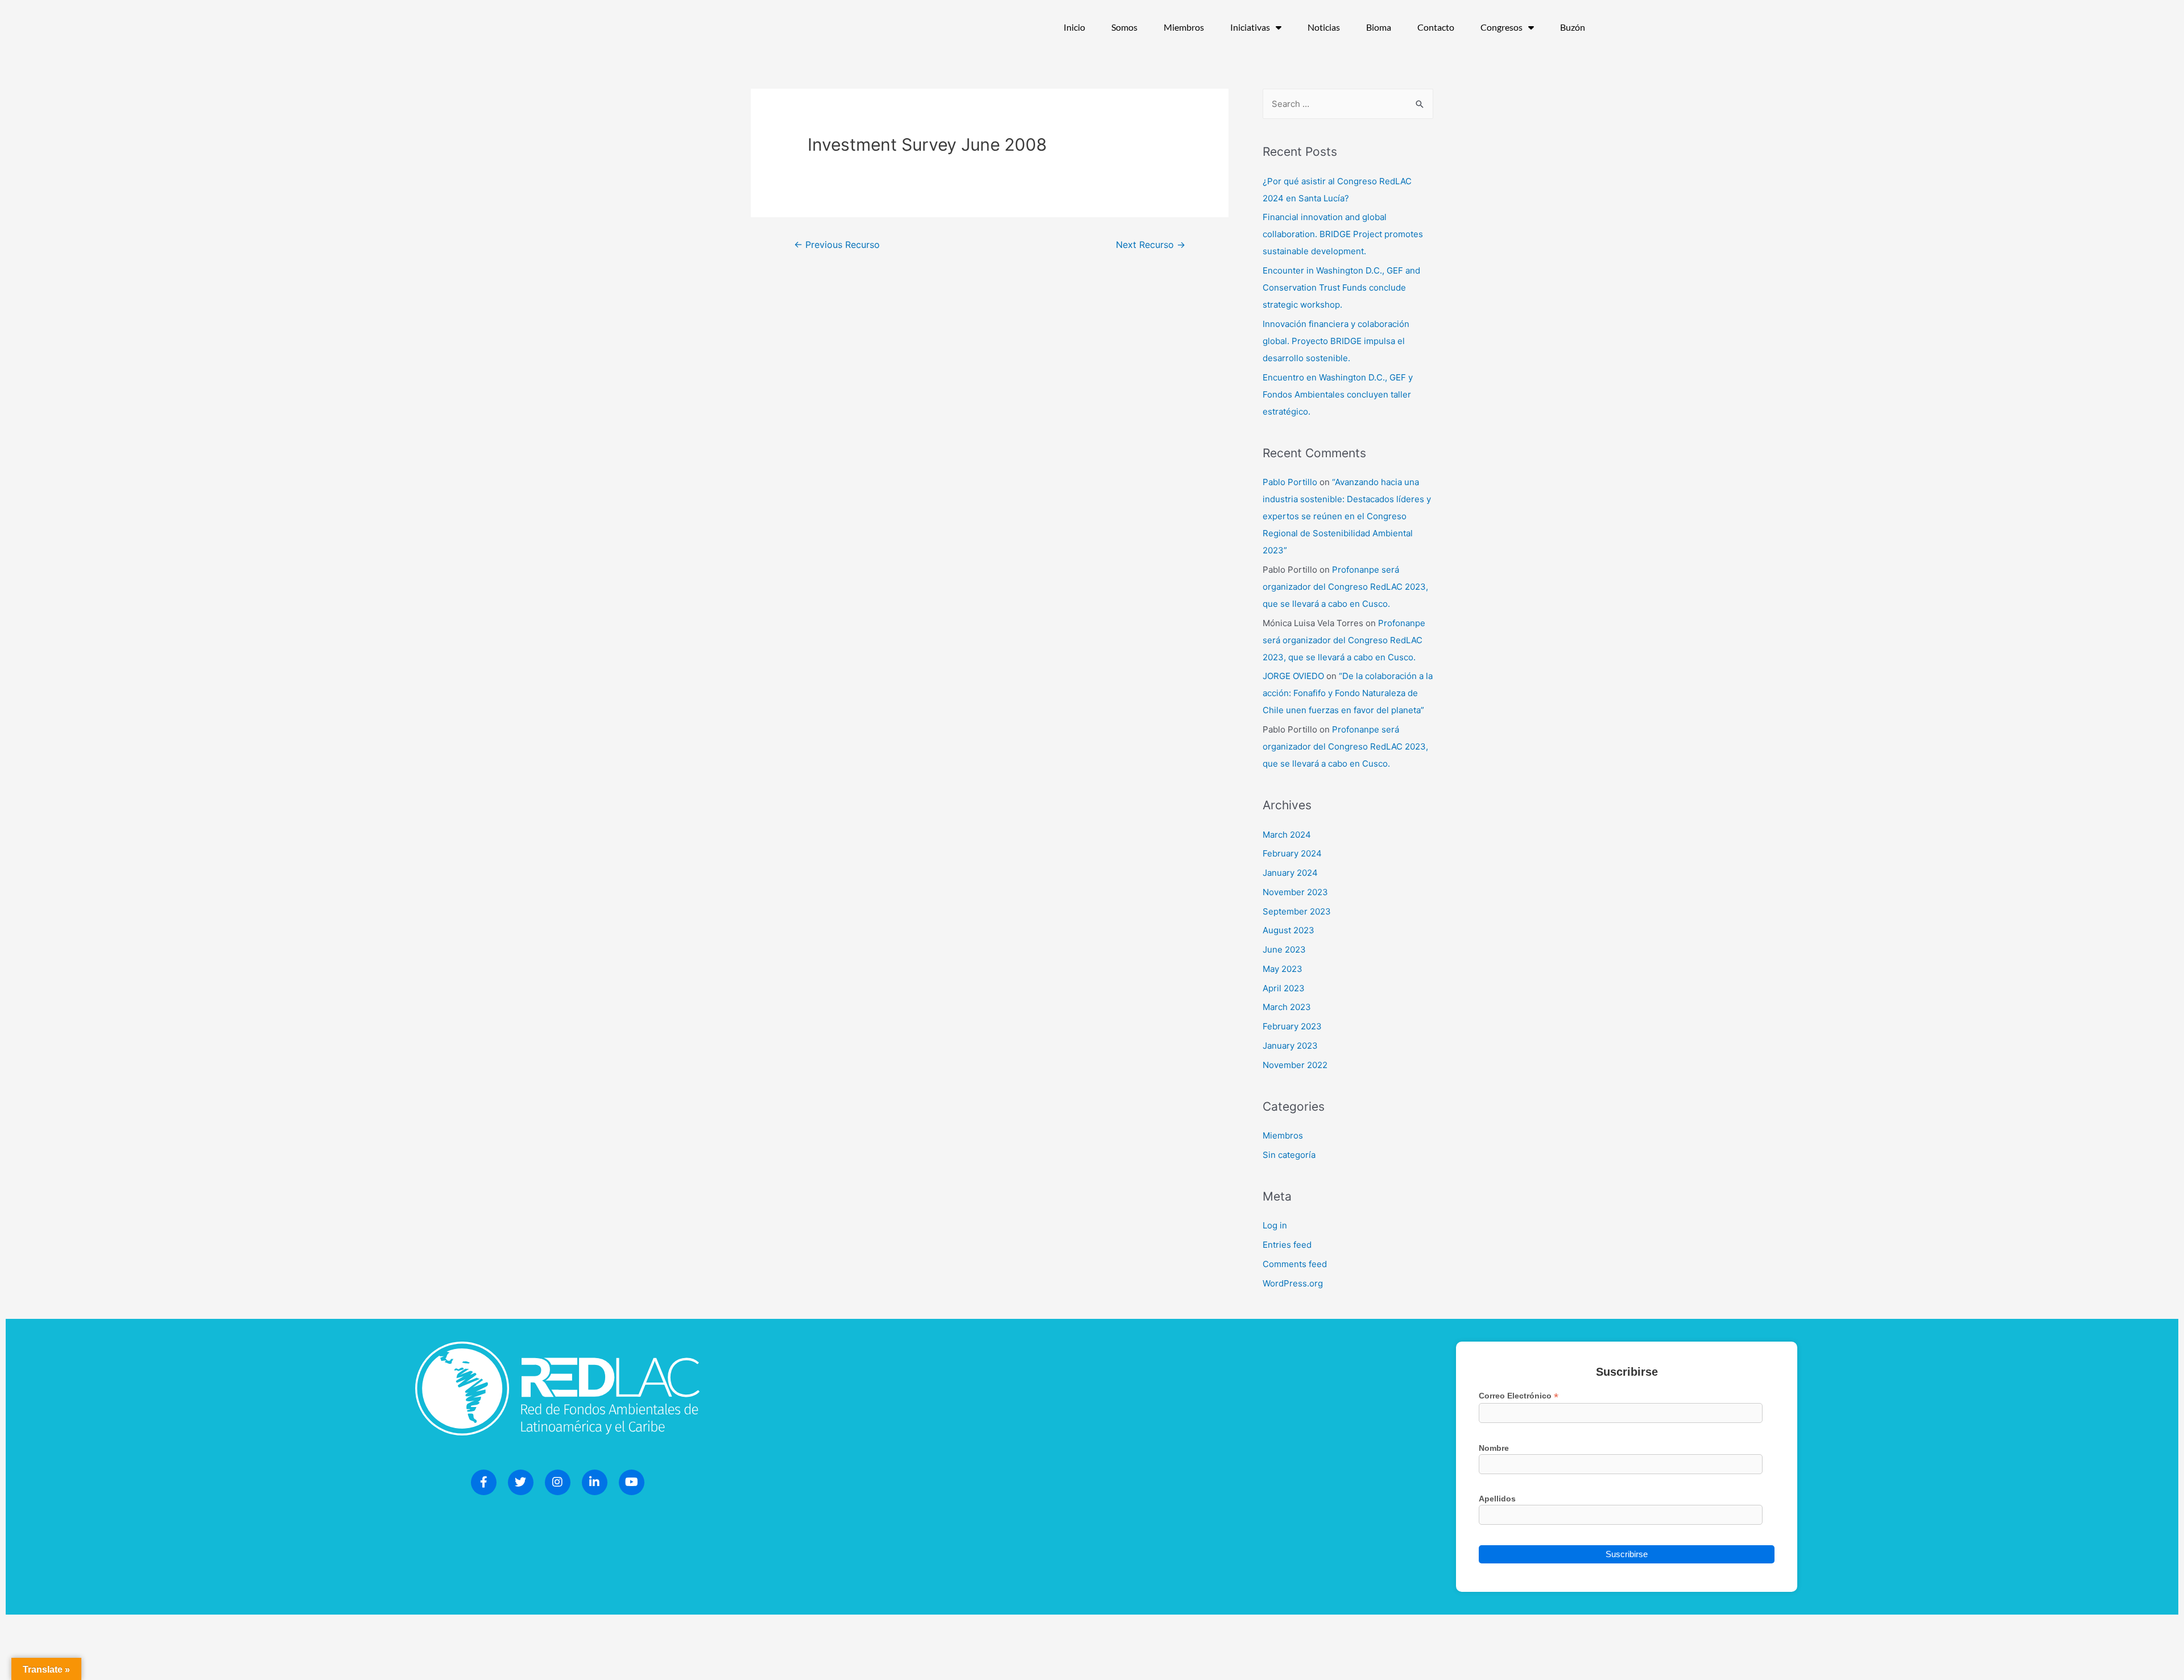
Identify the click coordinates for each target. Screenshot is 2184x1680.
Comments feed (1295, 1264)
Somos (1124, 27)
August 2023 (1289, 930)
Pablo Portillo (1290, 482)
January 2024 (1290, 873)
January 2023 (1290, 1046)
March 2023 (1287, 1007)
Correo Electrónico (1519, 1396)
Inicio (1074, 27)
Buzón (1573, 27)
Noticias (1324, 27)
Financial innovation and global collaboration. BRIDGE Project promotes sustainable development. (1343, 234)
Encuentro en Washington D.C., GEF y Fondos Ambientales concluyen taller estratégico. (1338, 394)
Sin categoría (1289, 1155)
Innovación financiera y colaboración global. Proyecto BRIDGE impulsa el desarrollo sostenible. (1336, 341)
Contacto (1436, 27)
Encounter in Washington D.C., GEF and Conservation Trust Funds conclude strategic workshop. (1341, 287)
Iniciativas (1250, 27)
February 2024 (1292, 853)
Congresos (1501, 27)
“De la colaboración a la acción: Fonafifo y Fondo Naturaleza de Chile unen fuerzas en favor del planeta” (1348, 693)
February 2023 (1292, 1026)
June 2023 (1284, 949)
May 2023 (1283, 969)
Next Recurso (1151, 245)
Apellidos (1497, 1499)
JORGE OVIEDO (1293, 676)
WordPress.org (1293, 1283)
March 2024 (1287, 835)
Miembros (1184, 27)
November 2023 (1295, 892)
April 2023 (1284, 988)
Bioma (1379, 27)
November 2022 (1295, 1065)
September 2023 (1297, 911)
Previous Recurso (837, 245)
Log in (1275, 1225)
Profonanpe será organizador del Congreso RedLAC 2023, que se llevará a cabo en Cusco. (1345, 587)
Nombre (1494, 1448)
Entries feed (1287, 1245)
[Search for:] (1348, 104)
